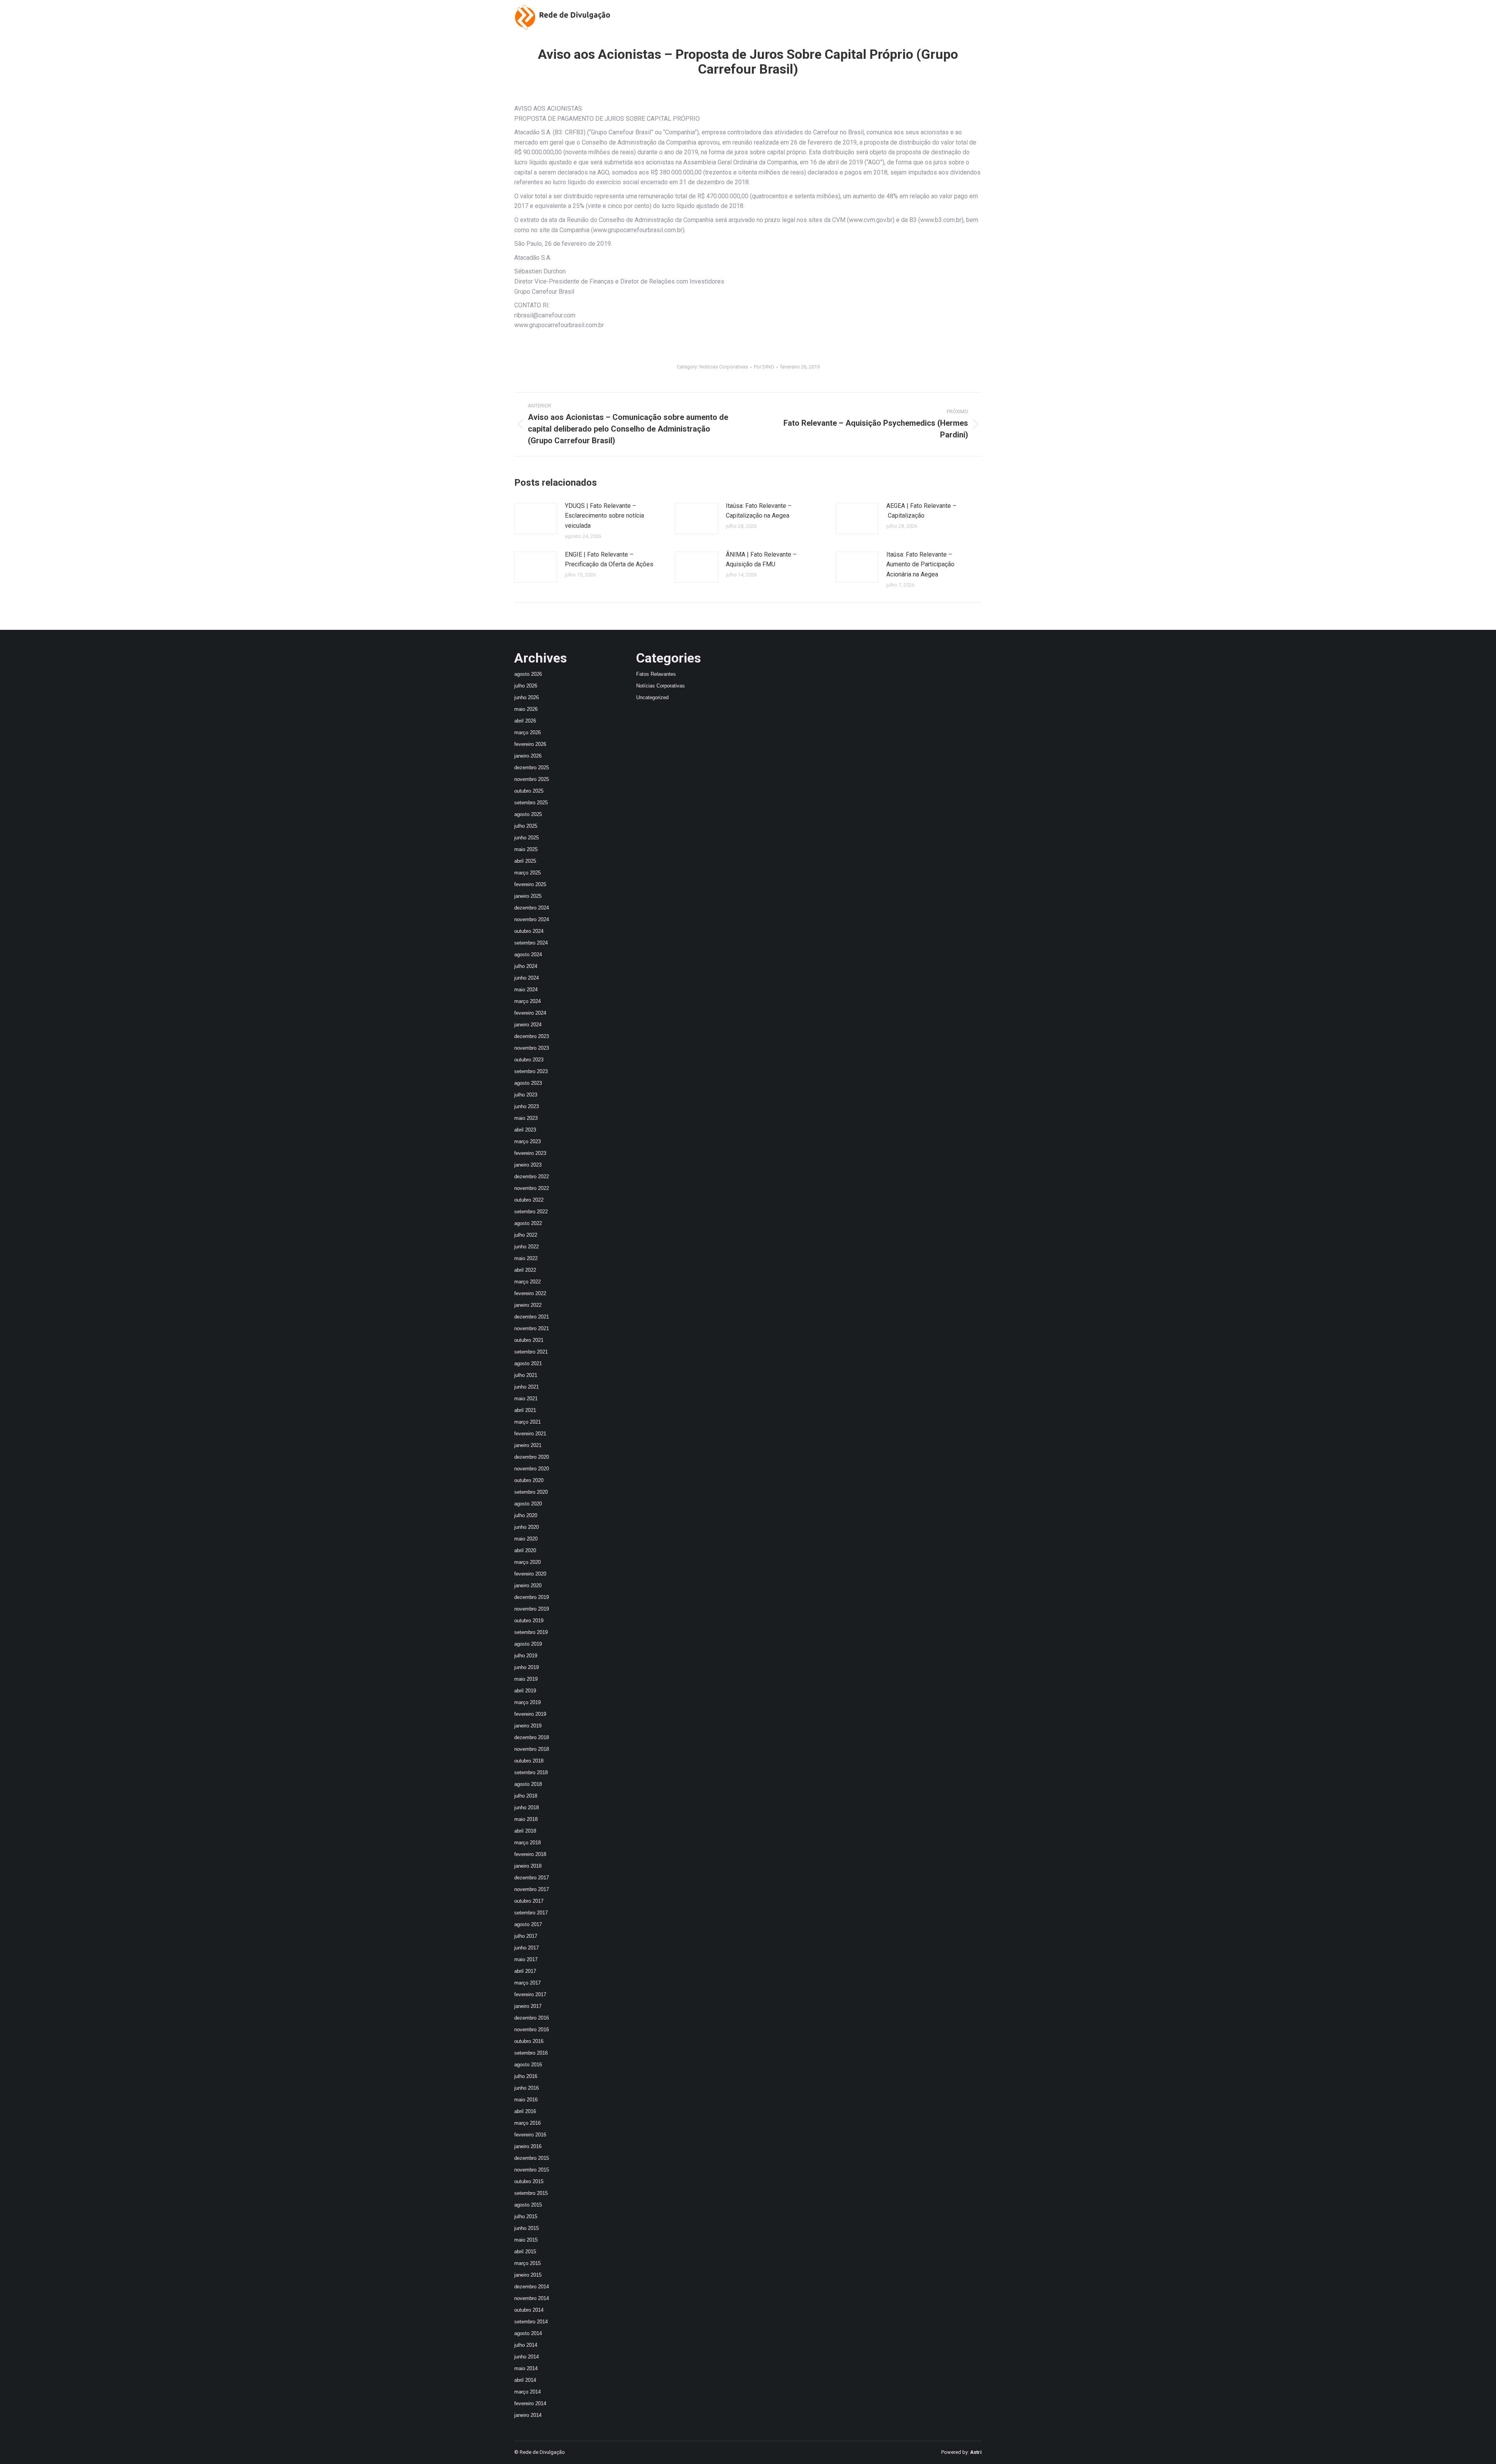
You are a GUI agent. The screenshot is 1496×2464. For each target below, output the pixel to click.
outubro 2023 (529, 1060)
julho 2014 (526, 2345)
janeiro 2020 (528, 1585)
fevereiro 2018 (530, 1854)
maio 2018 (526, 1819)
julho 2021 (526, 1375)
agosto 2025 (528, 814)
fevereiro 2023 (530, 1153)
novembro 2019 (532, 1609)
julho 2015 (526, 2216)
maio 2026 (526, 709)
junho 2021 (527, 1387)
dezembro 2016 (532, 2018)
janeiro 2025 (528, 896)
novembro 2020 (532, 1469)
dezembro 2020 (532, 1457)
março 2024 (527, 1001)
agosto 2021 (528, 1363)
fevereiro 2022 (530, 1293)
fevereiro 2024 (530, 1013)
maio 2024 (526, 990)
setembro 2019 (531, 1632)
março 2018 (527, 1843)
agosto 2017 (528, 1924)
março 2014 (527, 2392)
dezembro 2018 (532, 1737)
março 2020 (527, 1562)
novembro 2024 (532, 919)
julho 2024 (526, 966)
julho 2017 (526, 1936)
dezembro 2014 (532, 2287)
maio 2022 (526, 1258)
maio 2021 (526, 1399)
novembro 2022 (532, 1188)
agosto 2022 (528, 1223)
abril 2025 (525, 861)
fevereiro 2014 (530, 2403)
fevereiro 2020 (530, 1574)
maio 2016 (526, 2100)
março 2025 (527, 873)
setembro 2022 (531, 1212)
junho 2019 (527, 1667)
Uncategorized (652, 697)
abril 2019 (525, 1691)
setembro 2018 (531, 1772)
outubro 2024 (529, 931)
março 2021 (527, 1422)
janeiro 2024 (528, 1025)
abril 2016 (525, 2111)
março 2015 (527, 2263)
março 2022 (527, 1282)
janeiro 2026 (528, 756)
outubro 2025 (529, 791)
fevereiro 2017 (530, 1994)
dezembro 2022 (532, 1176)
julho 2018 (526, 1796)
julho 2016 (526, 2076)
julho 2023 (526, 1095)
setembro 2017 (531, 1913)
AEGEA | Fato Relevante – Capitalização (921, 511)
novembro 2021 (532, 1328)
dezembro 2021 (532, 1317)
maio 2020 (526, 1539)
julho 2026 (526, 686)
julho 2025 (526, 826)
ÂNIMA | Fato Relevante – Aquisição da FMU (761, 560)
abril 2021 (525, 1410)
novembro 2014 (532, 2298)
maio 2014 (526, 2368)
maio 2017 (526, 1959)
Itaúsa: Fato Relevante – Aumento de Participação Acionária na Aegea (920, 564)
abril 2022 (525, 1270)
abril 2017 (525, 1971)
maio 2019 (526, 1679)
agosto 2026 (528, 674)
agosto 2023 (528, 1083)
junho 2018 (527, 1807)
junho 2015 (527, 2228)
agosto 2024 (528, 954)
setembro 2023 (531, 1071)
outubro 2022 (529, 1200)
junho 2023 (527, 1106)
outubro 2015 (529, 2181)
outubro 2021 (529, 1340)
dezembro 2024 (532, 908)
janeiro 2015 (528, 2275)
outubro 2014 (529, 2310)
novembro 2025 (532, 779)
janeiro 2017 (528, 2006)
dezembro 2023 (532, 1036)
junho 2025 (527, 838)
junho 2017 (527, 1948)
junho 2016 (527, 2088)
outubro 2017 (529, 1901)
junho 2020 (527, 1527)
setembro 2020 (531, 1492)
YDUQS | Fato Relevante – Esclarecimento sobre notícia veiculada (604, 516)
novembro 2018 (532, 1749)
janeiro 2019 (528, 1726)
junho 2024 (527, 978)
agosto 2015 (528, 2205)
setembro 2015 (531, 2193)
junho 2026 (527, 697)
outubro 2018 (529, 1761)
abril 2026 (525, 721)
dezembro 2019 (532, 1597)
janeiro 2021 (528, 1445)
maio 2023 (526, 1118)
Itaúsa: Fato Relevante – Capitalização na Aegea (759, 511)
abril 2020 (525, 1550)
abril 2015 (525, 2252)
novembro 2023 (532, 1048)
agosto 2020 (528, 1504)
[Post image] (536, 518)
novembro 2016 (532, 2030)
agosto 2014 (528, 2333)
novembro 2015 (532, 2170)
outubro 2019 (529, 1621)
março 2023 (527, 1141)
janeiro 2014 (528, 2415)
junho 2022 (527, 1247)
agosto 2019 (528, 1644)
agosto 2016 (528, 2065)
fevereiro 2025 (530, 884)
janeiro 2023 (528, 1165)
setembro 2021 (531, 1352)
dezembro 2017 (532, 1878)
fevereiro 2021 (530, 1434)
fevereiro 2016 (530, 2135)
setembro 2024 (531, 943)
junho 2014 (527, 2357)
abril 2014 (525, 2380)
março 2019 (527, 1702)
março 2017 (527, 1983)
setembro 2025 (531, 803)
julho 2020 (526, 1515)
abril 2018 (525, 1831)
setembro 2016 (531, 2053)
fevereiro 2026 (530, 744)
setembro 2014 (531, 2322)
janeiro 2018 (528, 1866)
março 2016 (527, 2123)
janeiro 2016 (528, 2146)
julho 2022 (526, 1235)
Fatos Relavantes (656, 674)
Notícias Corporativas (724, 367)
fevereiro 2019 (530, 1714)
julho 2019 (526, 1656)
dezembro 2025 (532, 768)
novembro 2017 (532, 1889)
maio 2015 (526, 2240)
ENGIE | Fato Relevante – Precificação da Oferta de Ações (609, 560)
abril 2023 (525, 1130)
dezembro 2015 (532, 2158)
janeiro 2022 (528, 1305)
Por (764, 367)
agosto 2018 (528, 1784)
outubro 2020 (529, 1480)
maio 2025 (526, 849)
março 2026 (527, 732)
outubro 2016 (529, 2041)
